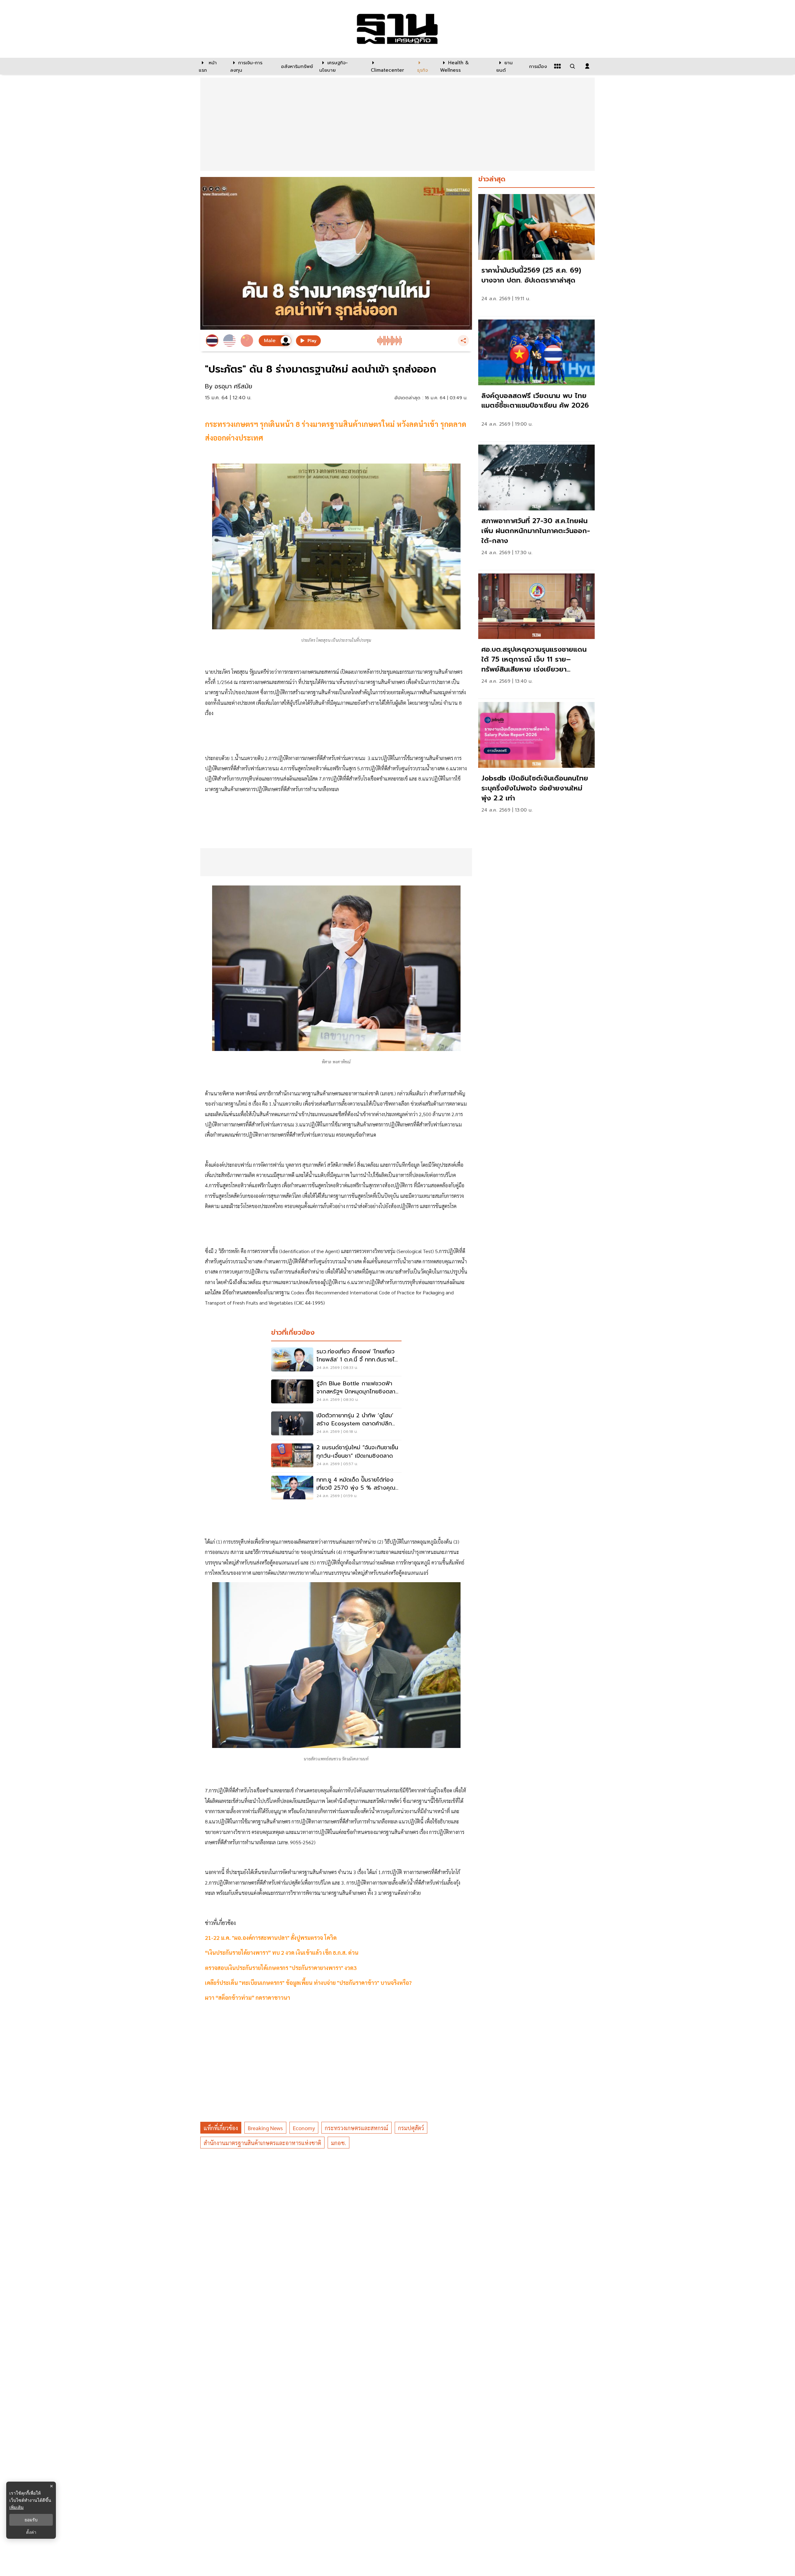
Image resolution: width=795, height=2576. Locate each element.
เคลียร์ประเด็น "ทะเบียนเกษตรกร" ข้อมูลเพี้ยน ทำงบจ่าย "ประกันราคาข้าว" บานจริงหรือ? (308, 1983)
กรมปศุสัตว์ (411, 2128)
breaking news (265, 2128)
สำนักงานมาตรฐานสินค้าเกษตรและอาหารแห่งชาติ (262, 2143)
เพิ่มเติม (16, 2507)
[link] (536, 254)
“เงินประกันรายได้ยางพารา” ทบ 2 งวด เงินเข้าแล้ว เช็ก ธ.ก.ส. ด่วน (282, 1952)
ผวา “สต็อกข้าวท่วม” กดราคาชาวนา (248, 1997)
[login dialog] (587, 66)
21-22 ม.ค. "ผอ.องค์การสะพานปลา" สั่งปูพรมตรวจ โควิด (271, 1938)
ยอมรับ (31, 2520)
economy (304, 2128)
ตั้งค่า (31, 2532)
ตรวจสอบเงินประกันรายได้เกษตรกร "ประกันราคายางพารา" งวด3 (281, 1968)
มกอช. (338, 2143)
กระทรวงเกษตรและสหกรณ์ (357, 2128)
